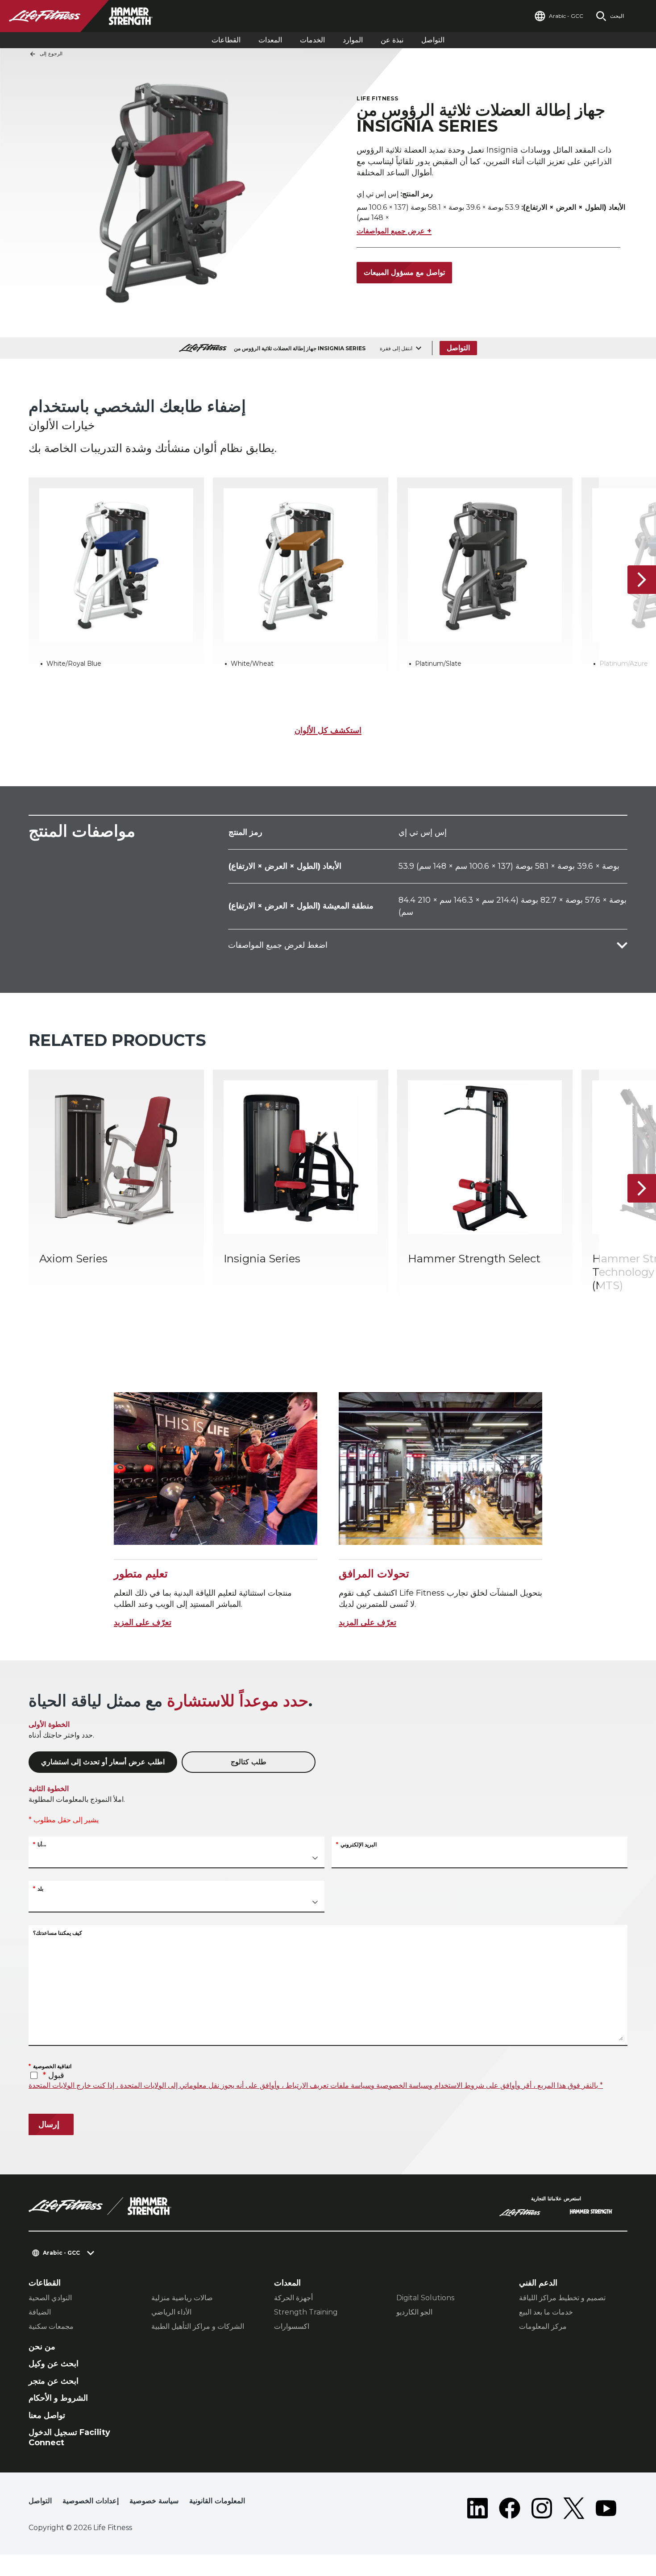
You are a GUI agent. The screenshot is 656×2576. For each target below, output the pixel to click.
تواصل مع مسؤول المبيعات (404, 272)
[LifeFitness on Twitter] (574, 2508)
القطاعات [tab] (226, 40)
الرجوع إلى (51, 54)
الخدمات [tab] (312, 40)
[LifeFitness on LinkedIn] (477, 2508)
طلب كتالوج (249, 1762)
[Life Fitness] (100, 2206)
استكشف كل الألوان (328, 730)
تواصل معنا (47, 2415)
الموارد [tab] (353, 40)
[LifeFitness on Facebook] (510, 2508)
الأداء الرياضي (171, 2312)
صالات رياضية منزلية (182, 2298)
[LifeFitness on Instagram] (542, 2508)
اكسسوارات (292, 2326)
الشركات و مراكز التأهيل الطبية (198, 2326)
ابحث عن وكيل (54, 2364)
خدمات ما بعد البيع (546, 2312)
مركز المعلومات (543, 2326)
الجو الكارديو (414, 2312)
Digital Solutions (425, 2298)
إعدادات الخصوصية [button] (91, 2501)
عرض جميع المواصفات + (394, 231)
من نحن (42, 2347)
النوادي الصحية (50, 2298)
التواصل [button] (40, 2501)
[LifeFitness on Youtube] (606, 2508)
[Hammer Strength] (591, 2213)
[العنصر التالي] (642, 580)
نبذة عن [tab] (392, 40)
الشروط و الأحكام (58, 2398)
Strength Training (306, 2312)
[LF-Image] (89, 16)
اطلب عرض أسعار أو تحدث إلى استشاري (103, 1762)
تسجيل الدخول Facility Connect (69, 2437)
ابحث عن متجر (54, 2381)
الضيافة (40, 2312)
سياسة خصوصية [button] (154, 2501)
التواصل (433, 40)
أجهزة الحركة (293, 2298)
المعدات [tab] (270, 40)
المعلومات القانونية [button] (217, 2501)
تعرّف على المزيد (143, 1622)
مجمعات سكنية (51, 2326)
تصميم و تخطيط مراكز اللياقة (562, 2298)
